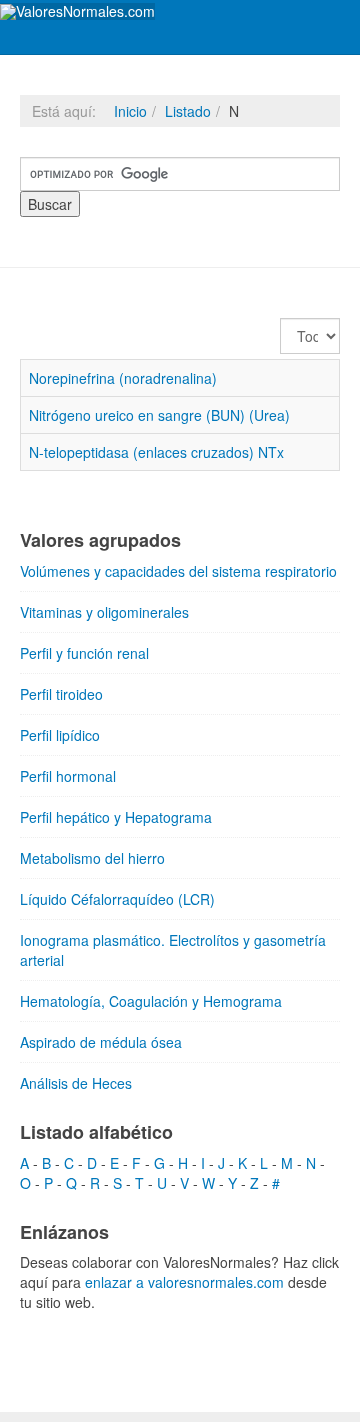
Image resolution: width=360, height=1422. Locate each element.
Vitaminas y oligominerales (104, 612)
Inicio (130, 111)
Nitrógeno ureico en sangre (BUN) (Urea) (159, 415)
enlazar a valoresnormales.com (184, 1282)
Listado (188, 111)
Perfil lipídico (60, 735)
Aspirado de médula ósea (101, 1042)
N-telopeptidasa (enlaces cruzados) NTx (156, 452)
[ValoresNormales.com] (77, 11)
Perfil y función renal (84, 653)
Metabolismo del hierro (92, 858)
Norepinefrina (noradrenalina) (123, 378)
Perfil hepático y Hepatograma (116, 817)
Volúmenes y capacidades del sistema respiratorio (178, 571)
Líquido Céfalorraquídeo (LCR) (117, 899)
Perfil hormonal (68, 776)
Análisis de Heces (76, 1083)
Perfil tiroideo (61, 694)
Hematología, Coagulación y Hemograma (151, 1001)
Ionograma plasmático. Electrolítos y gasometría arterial (173, 950)
